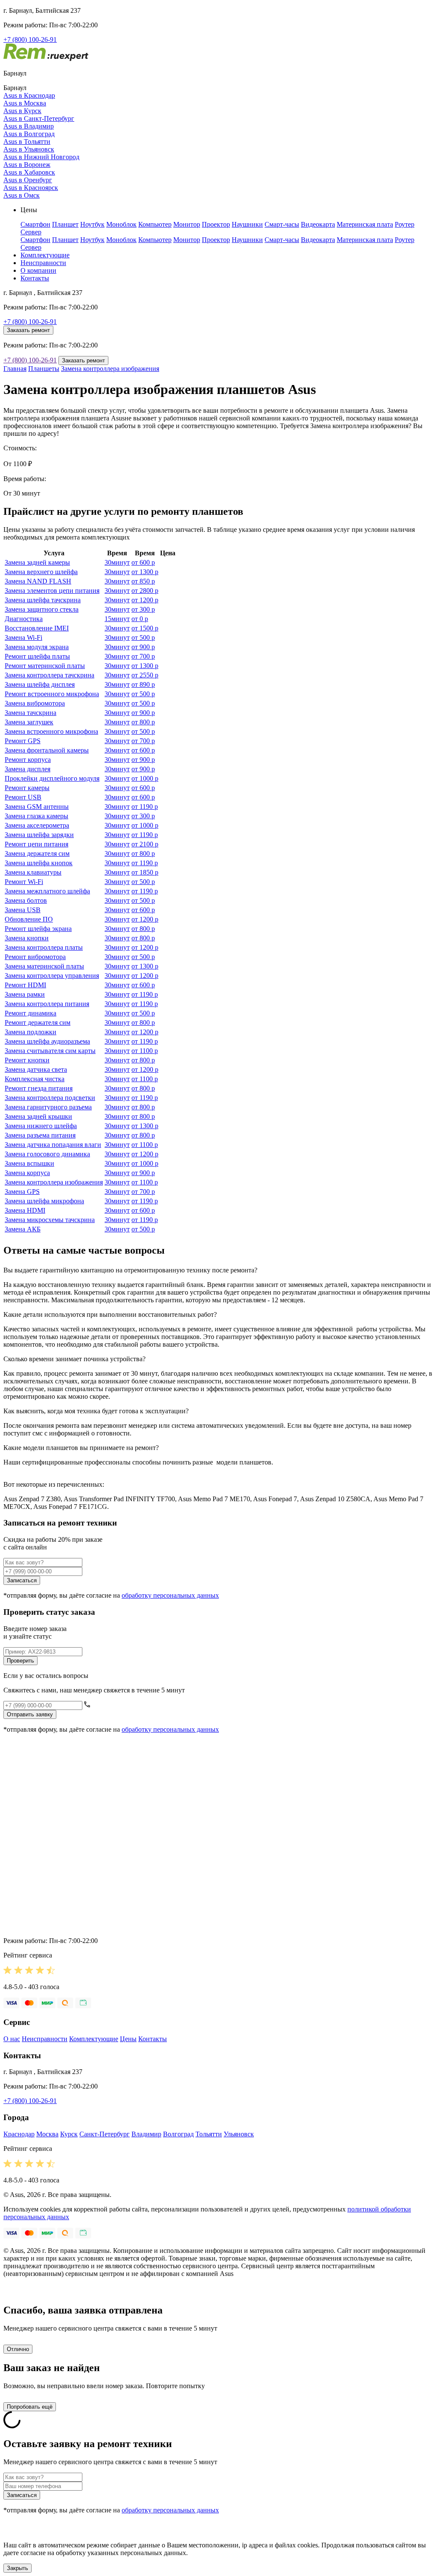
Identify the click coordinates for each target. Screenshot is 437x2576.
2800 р (145, 591)
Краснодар (19, 2134)
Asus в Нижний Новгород (41, 157)
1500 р (145, 628)
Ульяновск (239, 2134)
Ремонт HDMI (25, 985)
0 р (140, 619)
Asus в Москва (25, 103)
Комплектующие (45, 255)
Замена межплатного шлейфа (47, 891)
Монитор (187, 224)
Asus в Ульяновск (29, 149)
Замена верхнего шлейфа (41, 572)
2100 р (145, 844)
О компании (38, 270)
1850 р (145, 872)
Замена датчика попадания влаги (53, 1145)
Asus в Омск (22, 195)
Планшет (65, 224)
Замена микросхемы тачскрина (50, 1220)
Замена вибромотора (35, 703)
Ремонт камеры (27, 788)
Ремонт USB (23, 797)
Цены (128, 2039)
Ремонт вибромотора (35, 957)
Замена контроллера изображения (110, 369)
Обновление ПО (29, 919)
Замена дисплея (28, 769)
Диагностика (24, 619)
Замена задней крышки (38, 1116)
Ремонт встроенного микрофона (52, 694)
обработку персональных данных (170, 1595)
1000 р (145, 778)
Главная (15, 369)
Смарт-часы (282, 224)
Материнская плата (365, 224)
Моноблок (121, 224)
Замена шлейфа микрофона (44, 1201)
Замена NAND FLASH (38, 581)
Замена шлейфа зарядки (39, 835)
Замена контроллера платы (44, 947)
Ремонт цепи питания (36, 844)
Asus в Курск (22, 111)
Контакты (35, 278)
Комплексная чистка (35, 1079)
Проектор (216, 224)
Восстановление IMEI (37, 628)
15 (117, 619)
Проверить (20, 1661)
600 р (143, 562)
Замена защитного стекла (42, 609)
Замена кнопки (27, 938)
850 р (143, 581)
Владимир (146, 2134)
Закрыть (17, 2568)
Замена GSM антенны (37, 807)
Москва (47, 2134)
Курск (69, 2134)
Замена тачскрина (31, 713)
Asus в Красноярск (31, 188)
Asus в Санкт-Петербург (39, 118)
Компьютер (155, 224)
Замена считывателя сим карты (50, 1051)
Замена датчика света (36, 1069)
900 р (143, 647)
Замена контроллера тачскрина (50, 675)
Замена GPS (22, 1192)
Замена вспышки (29, 1163)
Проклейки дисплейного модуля (52, 778)
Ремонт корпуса (28, 760)
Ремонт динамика (31, 1013)
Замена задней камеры (37, 562)
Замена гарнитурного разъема (48, 1107)
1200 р (145, 600)
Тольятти (209, 2134)
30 (117, 562)
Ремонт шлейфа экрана (38, 929)
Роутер (405, 224)
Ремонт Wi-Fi (24, 882)
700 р (143, 656)
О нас (12, 2039)
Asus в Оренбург (28, 180)
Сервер (31, 232)
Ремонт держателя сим (38, 1023)
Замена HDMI (25, 1210)
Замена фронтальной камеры (47, 750)
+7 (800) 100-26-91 (30, 39)
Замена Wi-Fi (23, 637)
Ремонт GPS (23, 741)
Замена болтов (26, 900)
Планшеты (44, 369)
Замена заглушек (29, 722)
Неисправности (43, 263)
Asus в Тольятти (27, 141)
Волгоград (178, 2134)
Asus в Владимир (29, 126)
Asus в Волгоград (29, 134)
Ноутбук (92, 224)
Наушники (247, 224)
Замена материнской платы (44, 966)
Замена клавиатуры (33, 872)
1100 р (145, 1051)
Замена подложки (31, 1032)
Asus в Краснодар (29, 95)
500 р (143, 637)
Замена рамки (25, 994)
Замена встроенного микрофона (51, 731)
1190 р (145, 807)
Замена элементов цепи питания (52, 591)
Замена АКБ (23, 1229)
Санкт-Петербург (105, 2134)
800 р (143, 722)
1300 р (145, 572)
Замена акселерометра (37, 825)
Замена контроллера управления (52, 976)
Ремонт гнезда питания (39, 1088)
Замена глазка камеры (36, 816)
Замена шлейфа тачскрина (43, 600)
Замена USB (23, 910)
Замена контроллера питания (47, 1004)
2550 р (145, 675)
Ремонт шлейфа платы (37, 656)
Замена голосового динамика (47, 1154)
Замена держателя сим (37, 853)
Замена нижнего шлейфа (41, 1126)
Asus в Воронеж (27, 165)
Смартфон (35, 224)
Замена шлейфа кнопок (39, 863)
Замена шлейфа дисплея (40, 684)
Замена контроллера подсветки (50, 1098)
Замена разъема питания (40, 1135)
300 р (143, 609)
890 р (143, 684)
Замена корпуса (27, 1173)
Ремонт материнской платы (45, 666)
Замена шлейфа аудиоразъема (47, 1041)
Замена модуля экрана (37, 647)
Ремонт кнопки (27, 1060)
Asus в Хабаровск (29, 172)
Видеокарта (318, 224)
